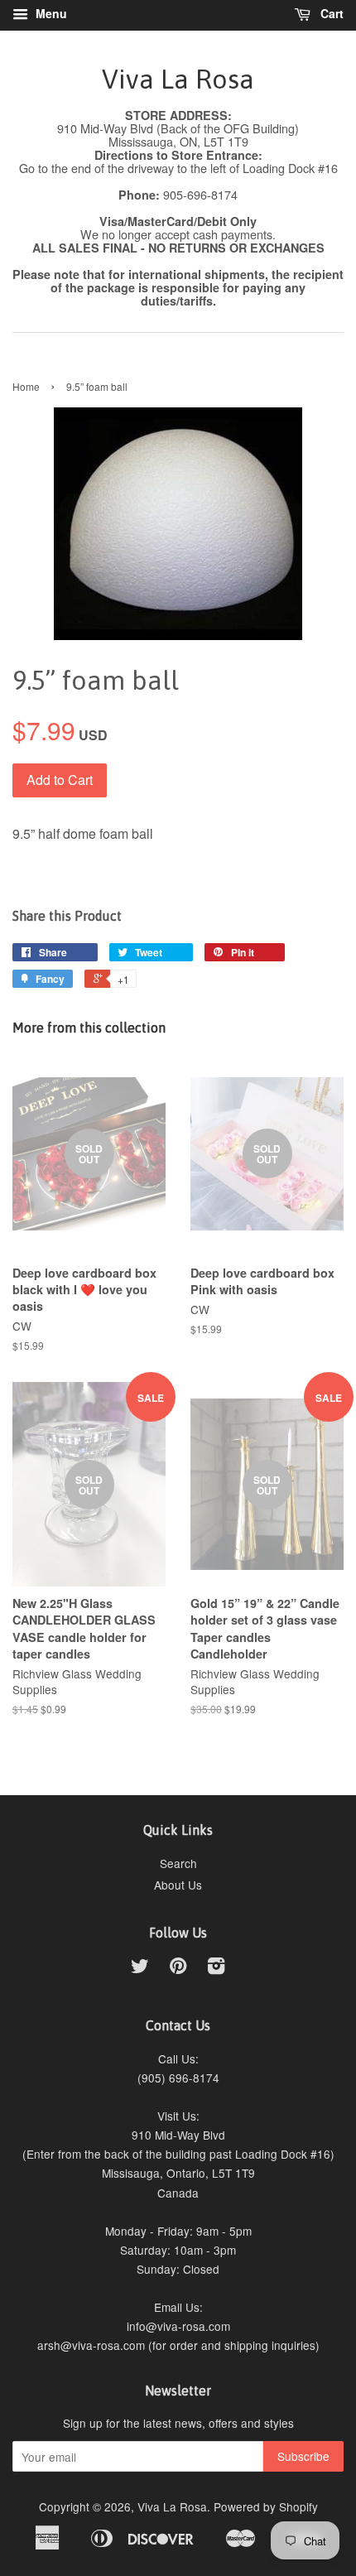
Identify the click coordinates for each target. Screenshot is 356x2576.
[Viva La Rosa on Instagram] (216, 1968)
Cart (330, 13)
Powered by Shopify (266, 2506)
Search (178, 1863)
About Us (178, 1885)
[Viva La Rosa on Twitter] (140, 1968)
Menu (50, 13)
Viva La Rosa (178, 79)
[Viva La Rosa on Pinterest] (178, 1968)
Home (26, 386)
